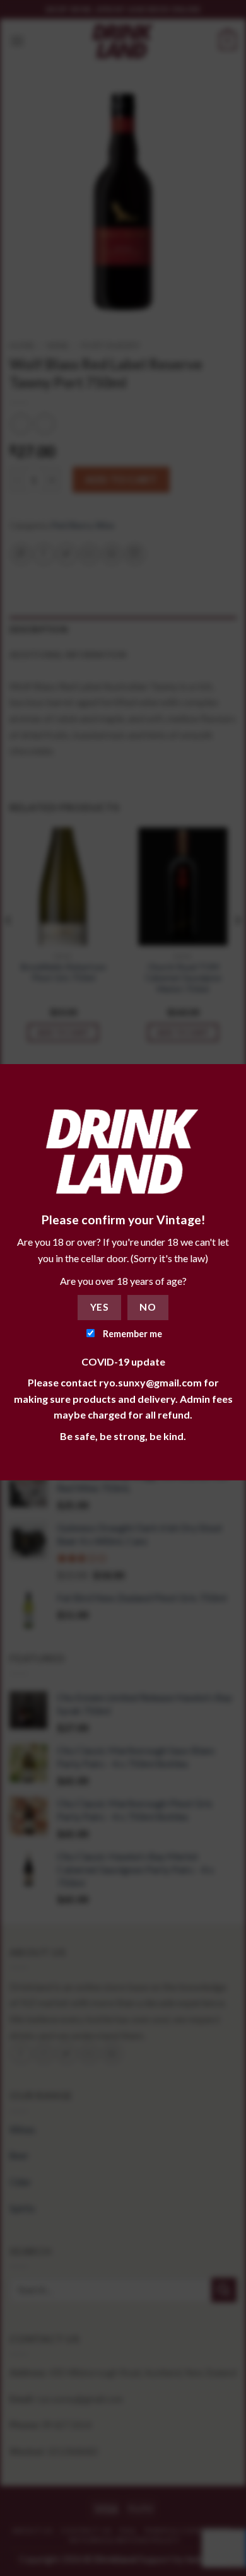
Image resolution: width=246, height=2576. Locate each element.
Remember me (132, 1334)
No (148, 1307)
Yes (99, 1307)
